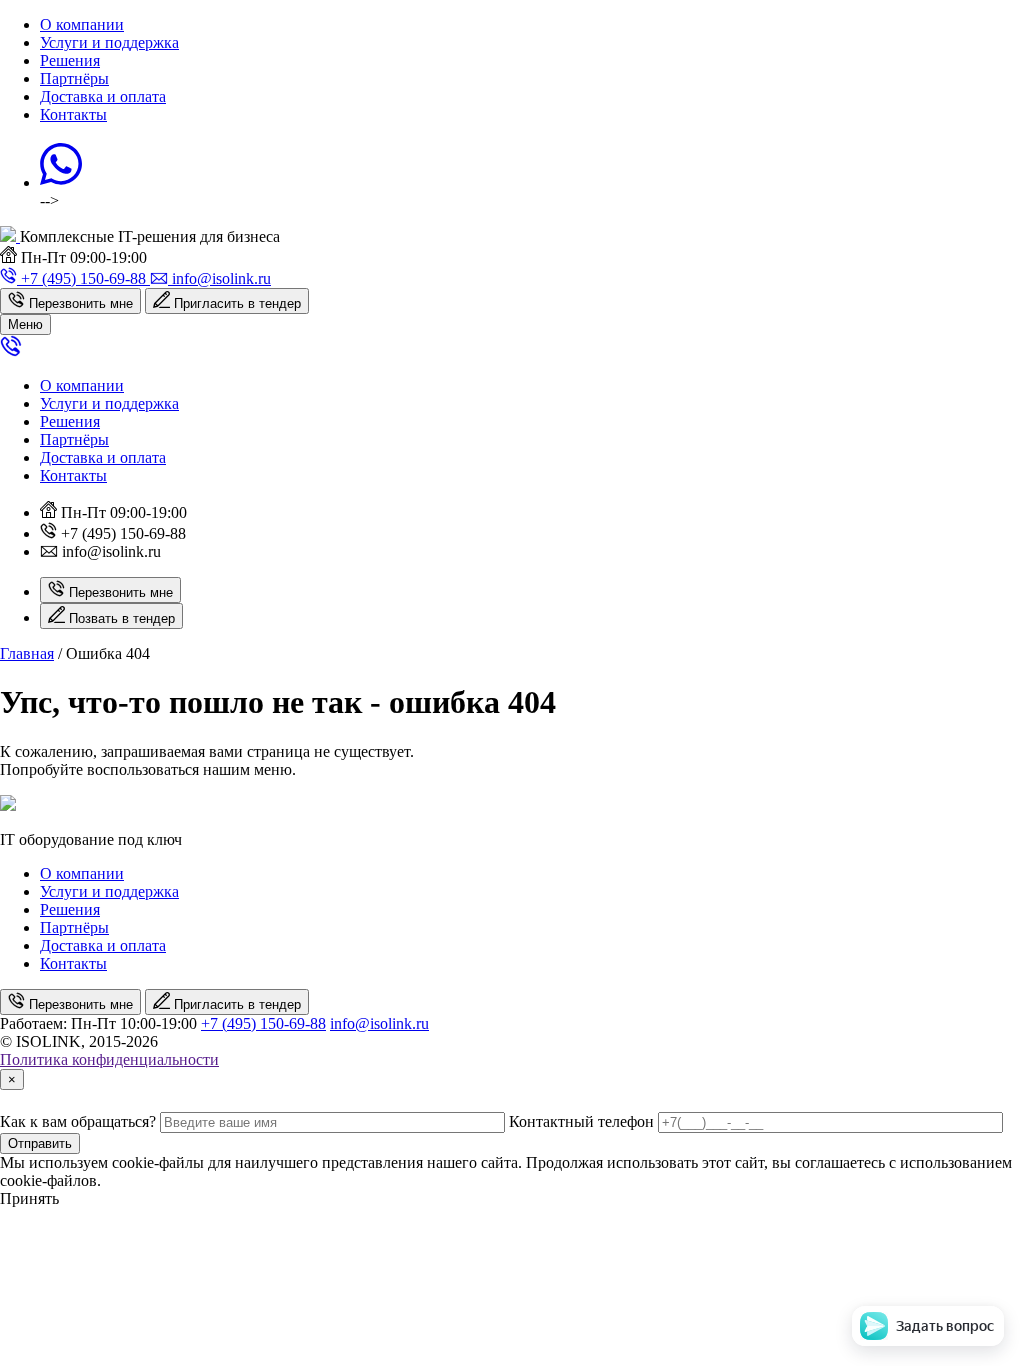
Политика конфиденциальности (109, 1059)
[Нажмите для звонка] (11, 351)
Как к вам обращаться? (78, 1121)
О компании (82, 24)
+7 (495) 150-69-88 (263, 1023)
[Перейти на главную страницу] (10, 236)
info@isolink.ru (379, 1023)
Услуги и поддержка (109, 42)
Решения (70, 60)
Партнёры (74, 78)
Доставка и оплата (103, 96)
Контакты (73, 114)
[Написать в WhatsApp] (61, 182)
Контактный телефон (581, 1121)
